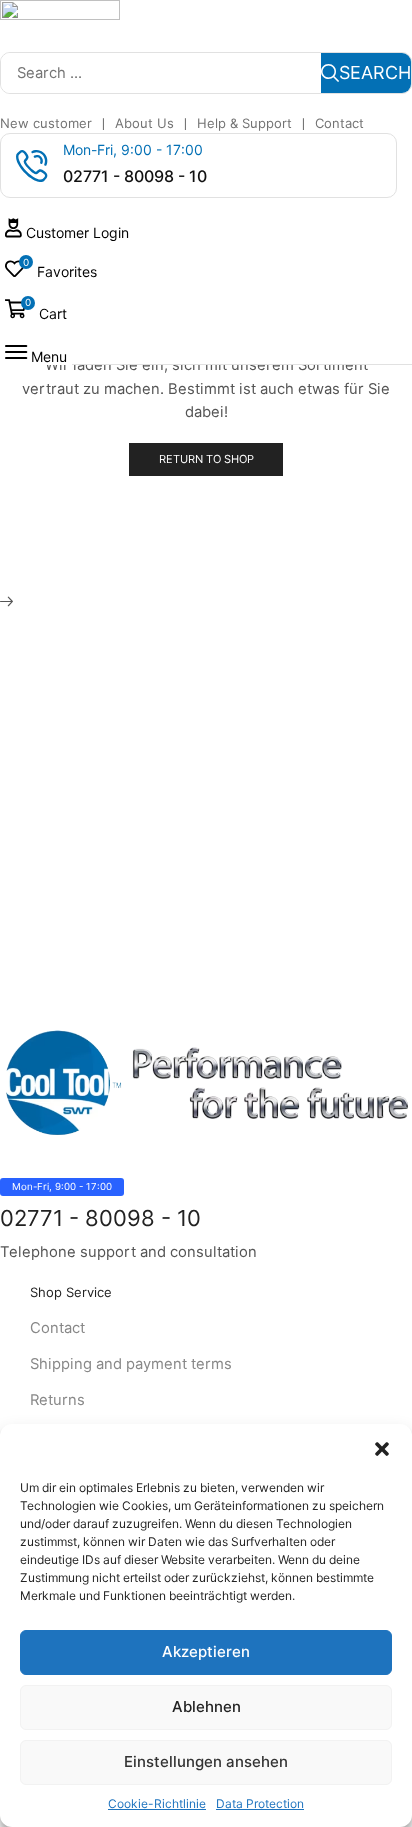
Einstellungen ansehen (206, 1761)
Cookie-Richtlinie (157, 1803)
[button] (382, 1449)
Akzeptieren (206, 1651)
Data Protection (260, 1803)
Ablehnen (206, 1706)
